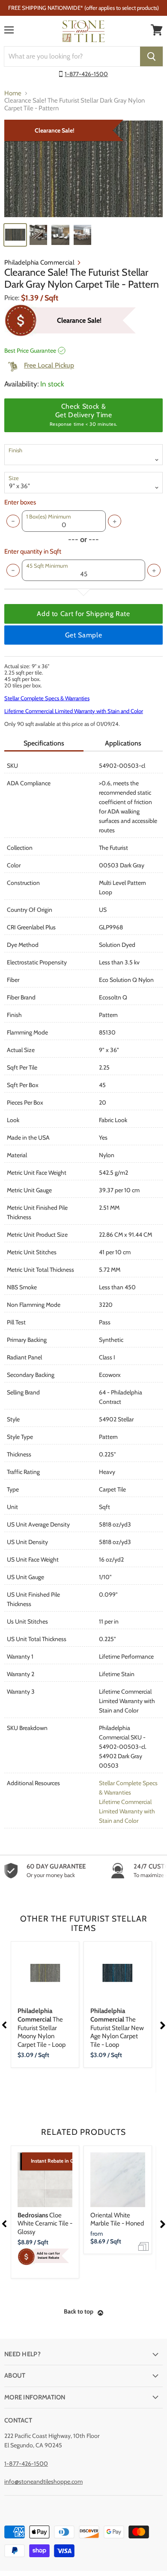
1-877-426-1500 (86, 74)
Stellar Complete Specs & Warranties (47, 698)
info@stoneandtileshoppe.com (43, 2482)
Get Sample (83, 635)
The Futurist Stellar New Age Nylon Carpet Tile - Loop (117, 2028)
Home (13, 93)
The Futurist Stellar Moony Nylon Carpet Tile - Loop (42, 2028)
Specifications (44, 743)
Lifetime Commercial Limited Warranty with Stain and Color (74, 711)
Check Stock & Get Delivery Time (83, 415)
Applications (123, 743)
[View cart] (157, 30)
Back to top (79, 2311)
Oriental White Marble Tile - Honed (117, 2219)
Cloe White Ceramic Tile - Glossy (45, 2224)
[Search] (151, 56)
